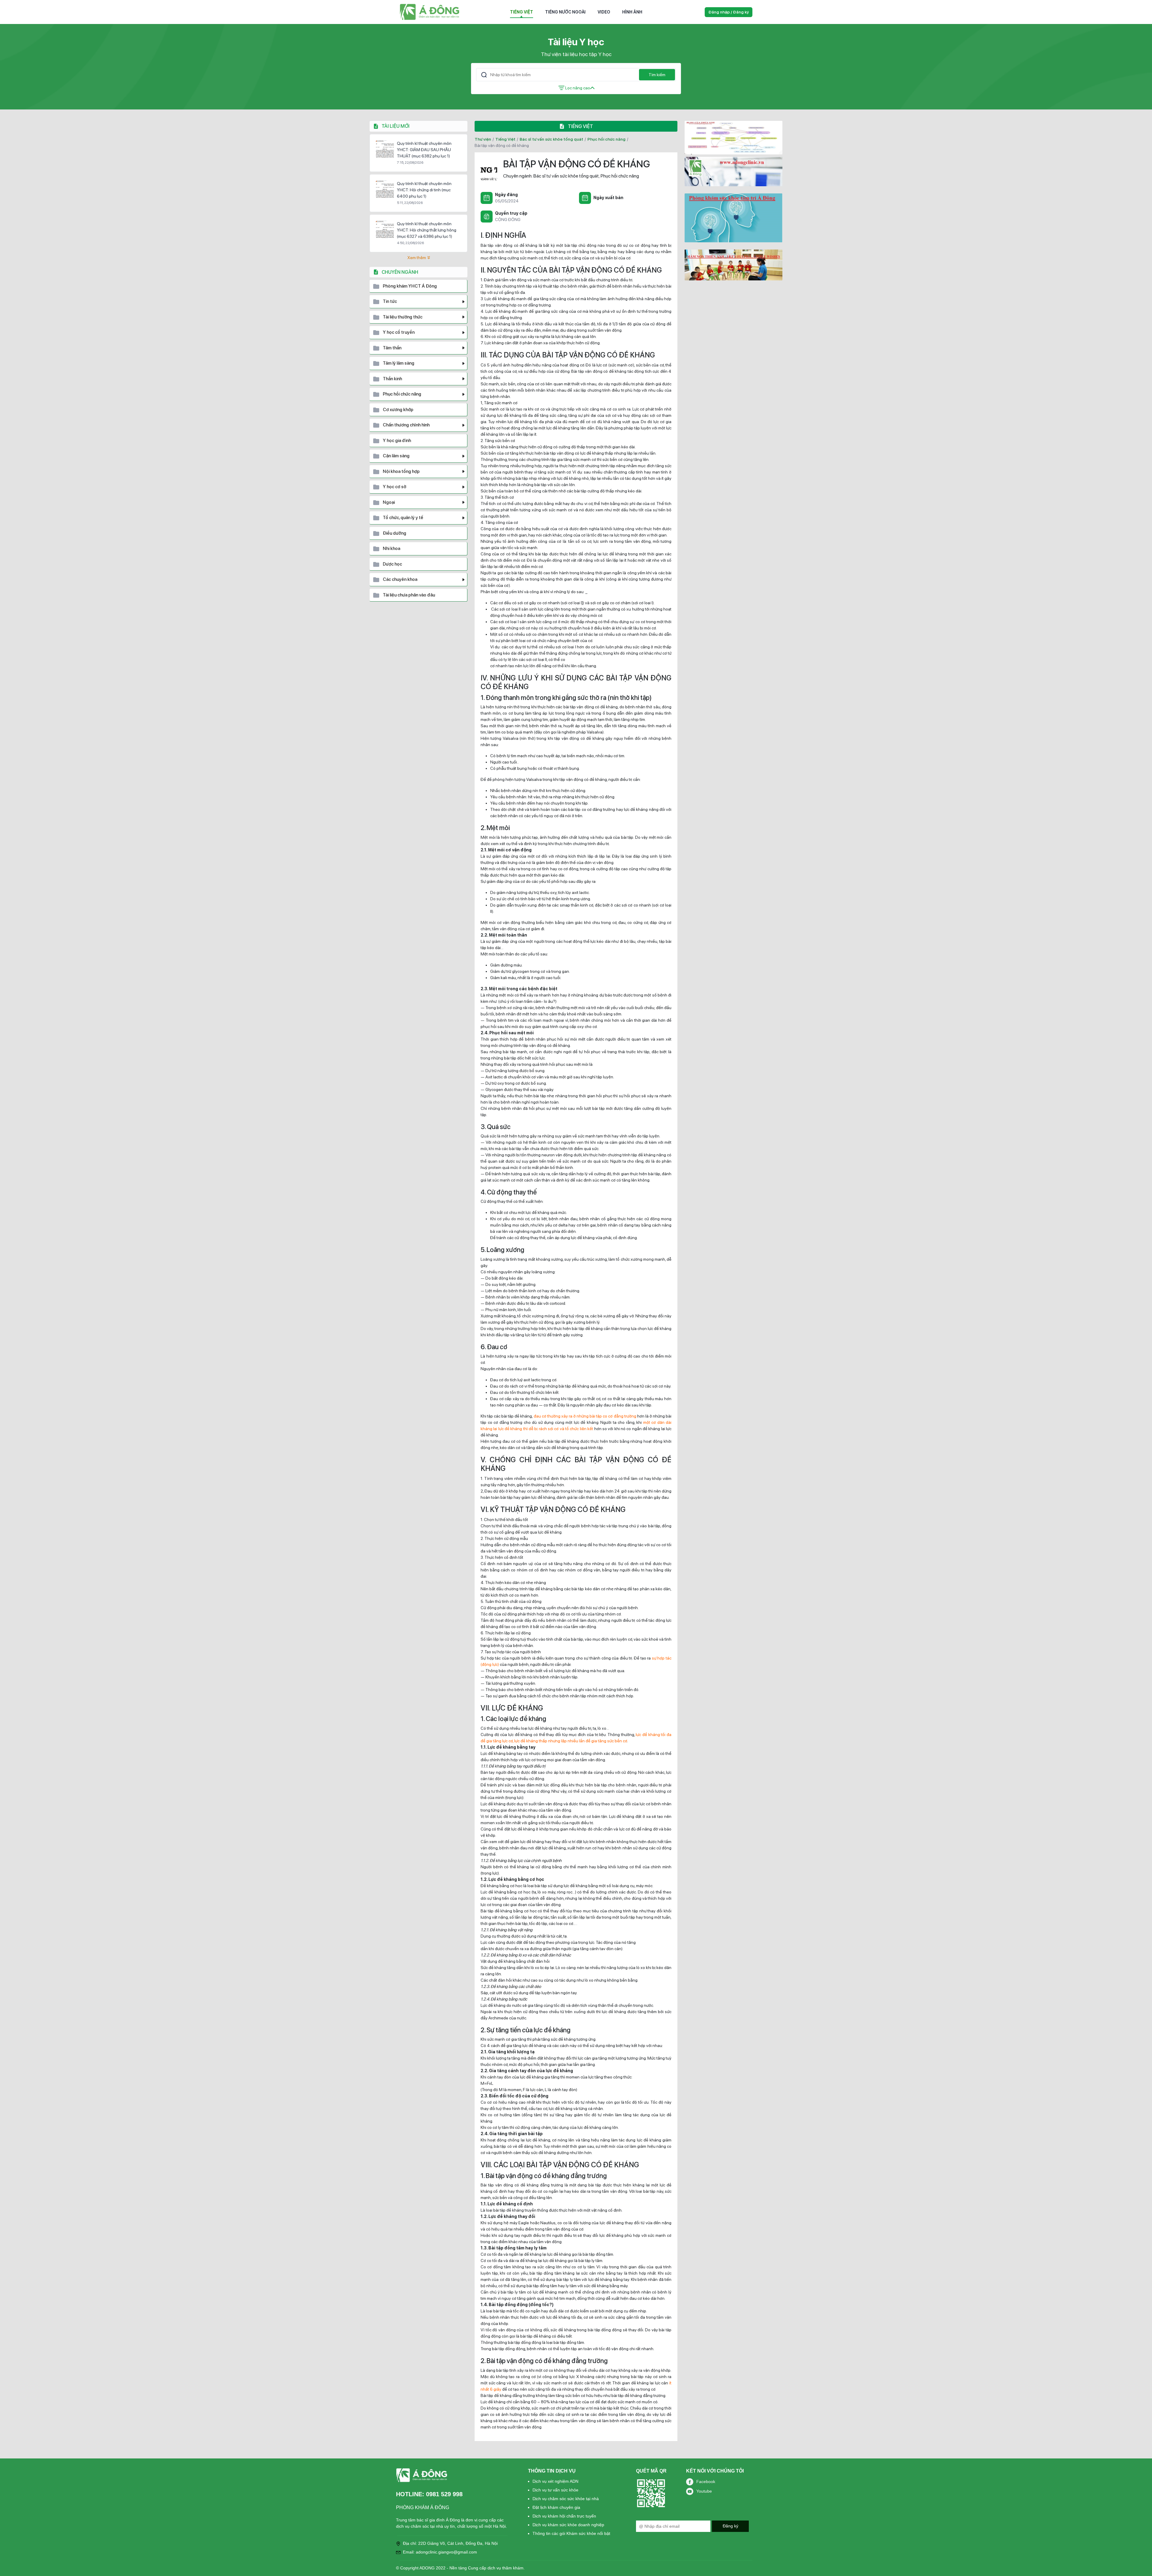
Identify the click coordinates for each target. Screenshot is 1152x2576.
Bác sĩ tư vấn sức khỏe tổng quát (551, 139)
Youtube (704, 2491)
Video (604, 12)
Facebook (706, 2482)
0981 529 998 (444, 2494)
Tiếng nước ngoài (565, 12)
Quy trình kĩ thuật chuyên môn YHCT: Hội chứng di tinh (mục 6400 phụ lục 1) (424, 190)
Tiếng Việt (522, 12)
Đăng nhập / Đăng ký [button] (729, 12)
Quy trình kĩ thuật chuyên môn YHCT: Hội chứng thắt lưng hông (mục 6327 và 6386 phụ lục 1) (427, 230)
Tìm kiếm (657, 75)
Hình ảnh (632, 12)
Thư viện (483, 139)
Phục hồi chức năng (606, 139)
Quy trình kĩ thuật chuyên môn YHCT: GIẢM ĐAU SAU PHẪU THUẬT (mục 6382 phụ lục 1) (424, 150)
